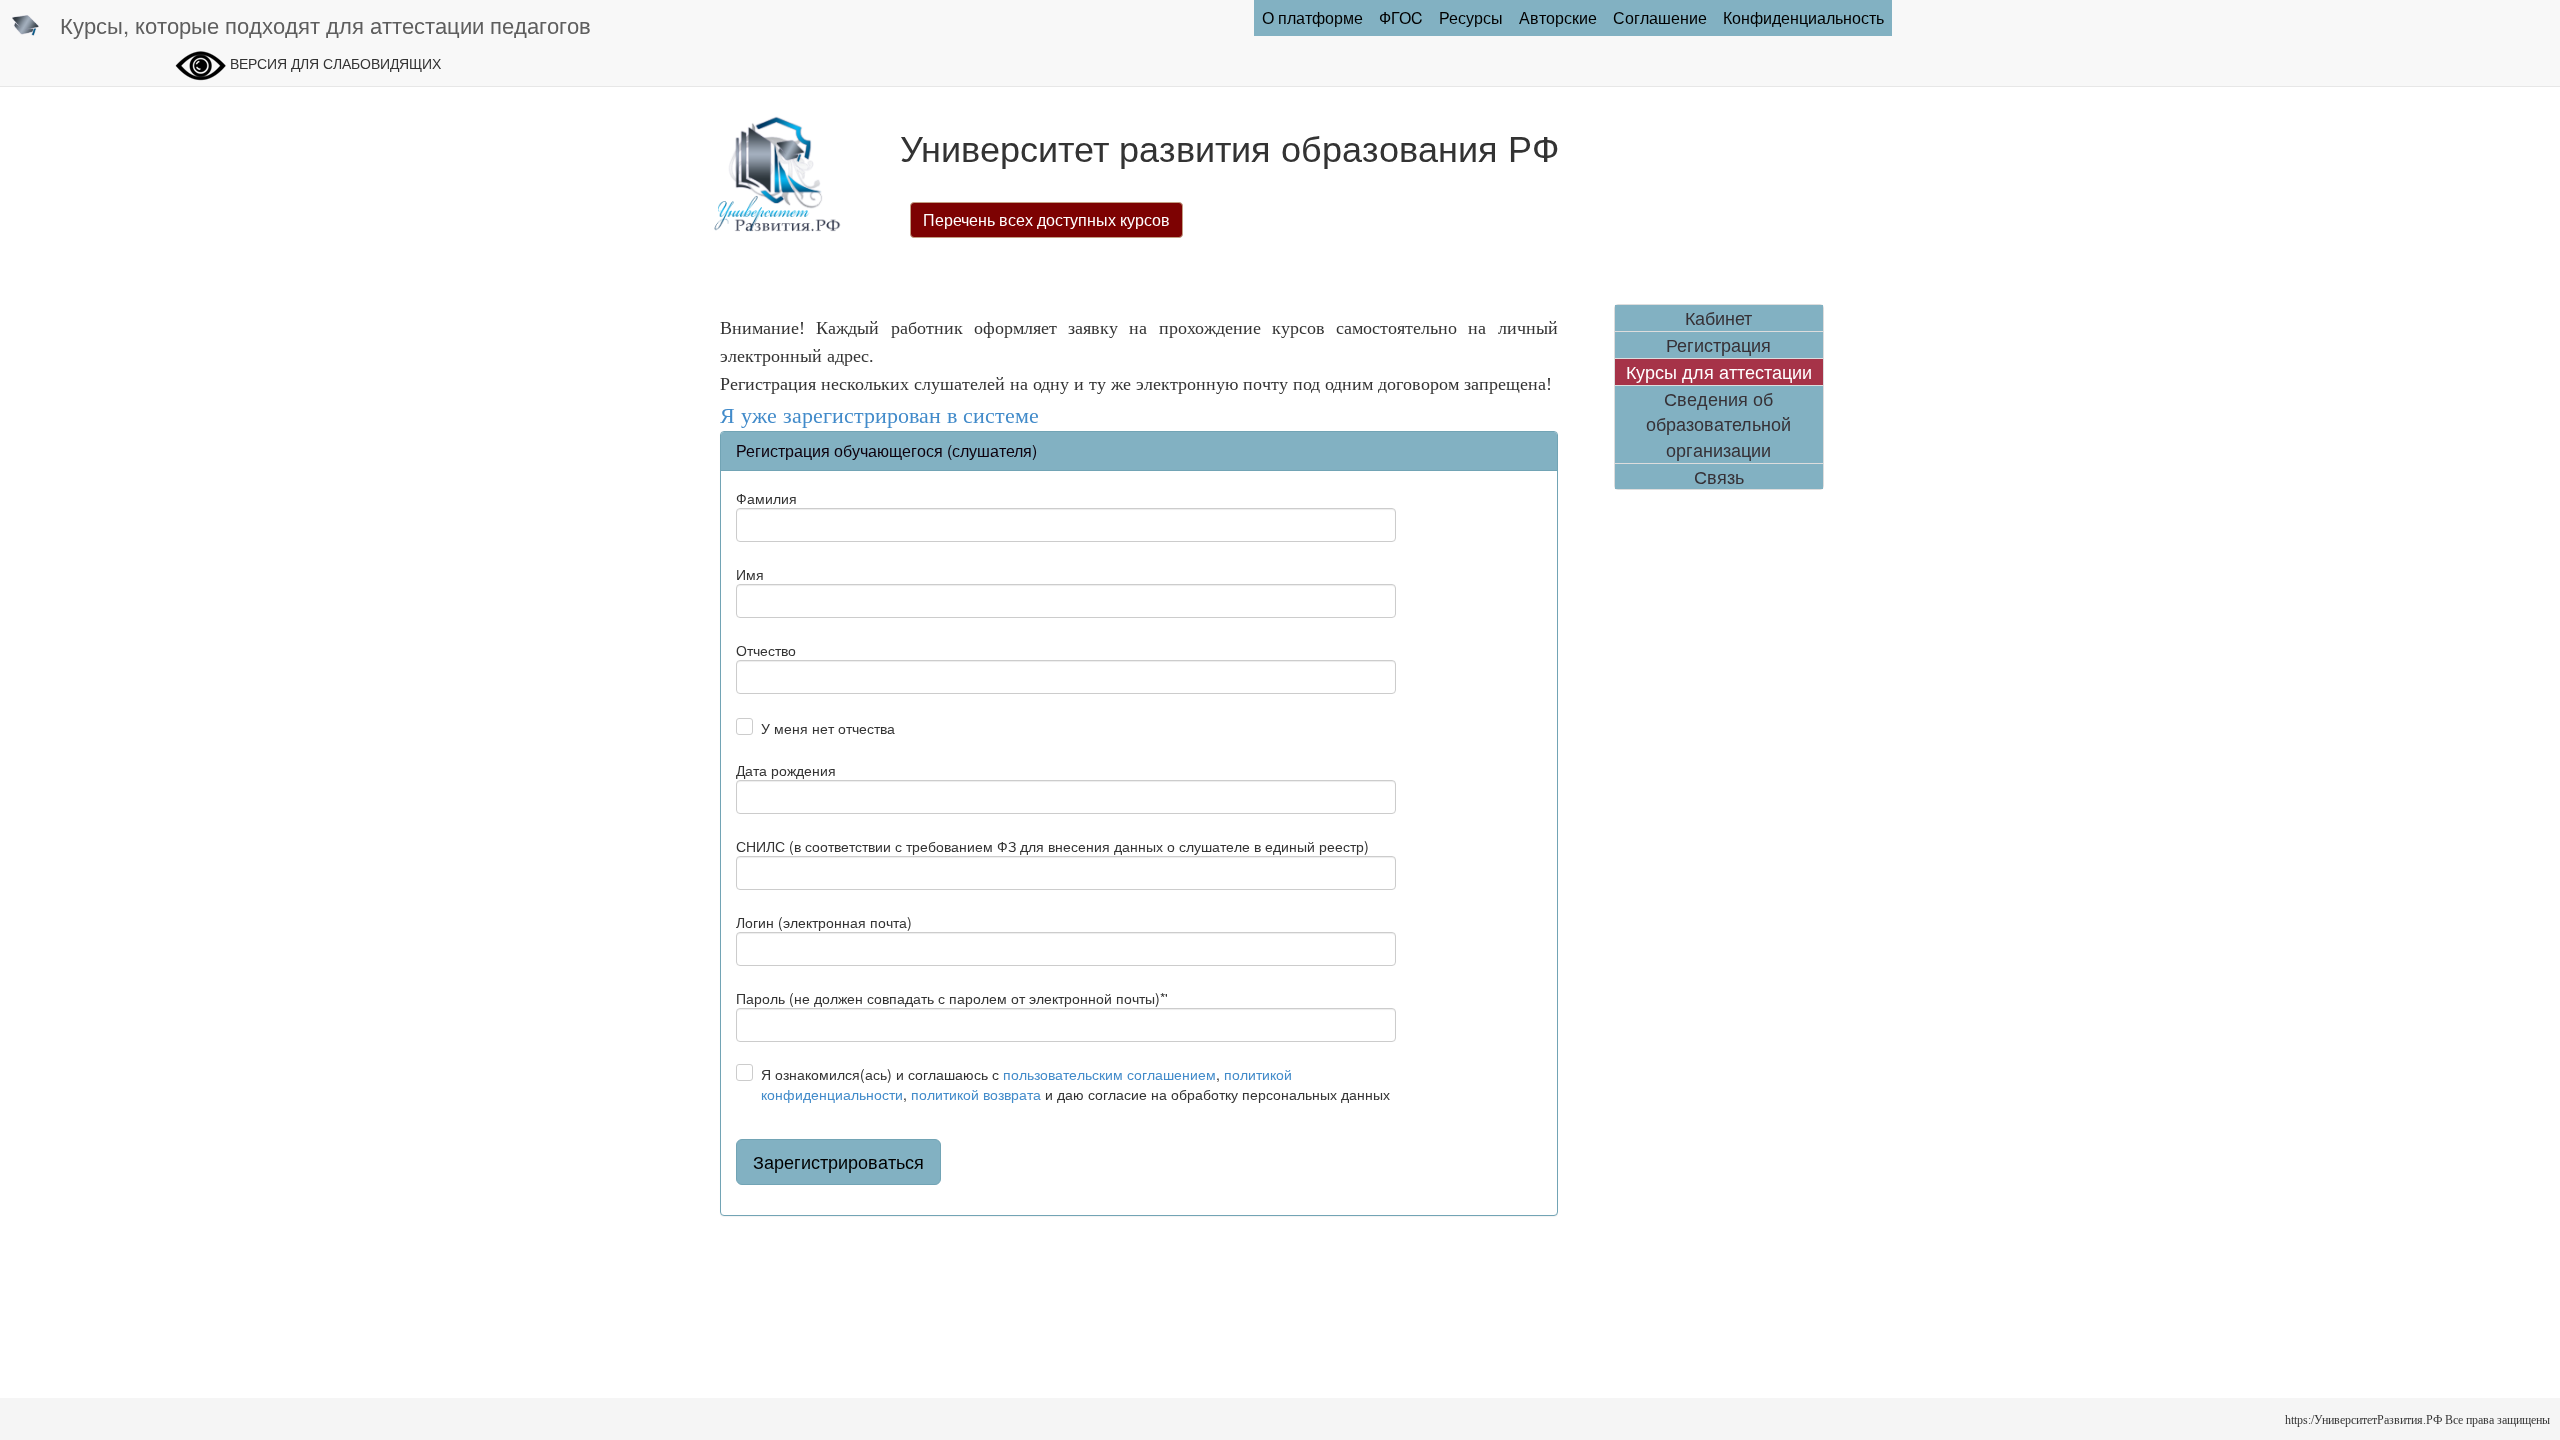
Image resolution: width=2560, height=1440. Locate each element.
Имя (750, 574)
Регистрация (1718, 344)
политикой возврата (976, 1094)
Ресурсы (1471, 17)
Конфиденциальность (1803, 17)
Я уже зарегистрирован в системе (879, 415)
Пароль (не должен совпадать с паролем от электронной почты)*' (952, 998)
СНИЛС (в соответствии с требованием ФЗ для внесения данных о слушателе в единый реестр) (1052, 846)
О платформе (1312, 17)
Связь (1719, 476)
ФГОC (1401, 17)
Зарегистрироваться (838, 1161)
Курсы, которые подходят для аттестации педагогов (325, 24)
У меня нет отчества (828, 728)
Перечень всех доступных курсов (1046, 219)
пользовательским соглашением (1109, 1074)
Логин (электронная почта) (824, 922)
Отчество (766, 650)
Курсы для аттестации (1719, 371)
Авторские (1558, 17)
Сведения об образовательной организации (1718, 424)
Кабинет (1718, 317)
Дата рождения (786, 770)
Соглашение (1660, 17)
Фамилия (766, 498)
